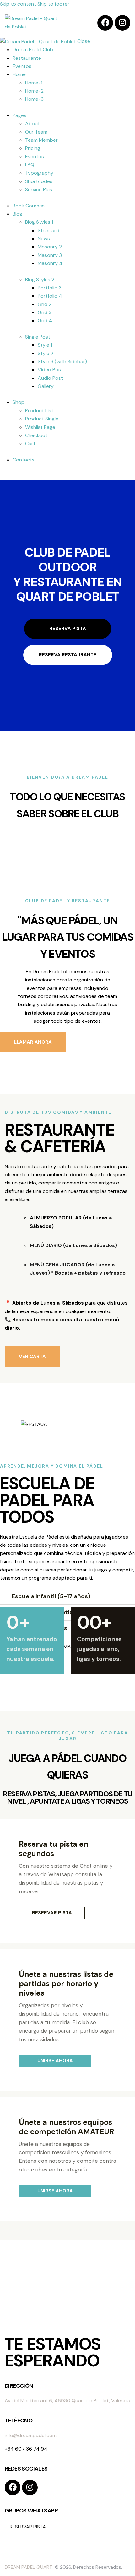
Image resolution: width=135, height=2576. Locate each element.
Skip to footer (53, 4)
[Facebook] (105, 23)
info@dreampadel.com (31, 2435)
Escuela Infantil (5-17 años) (51, 1596)
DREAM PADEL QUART (29, 2567)
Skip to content (18, 4)
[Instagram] (122, 23)
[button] (67, 1596)
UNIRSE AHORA (55, 2061)
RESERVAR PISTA (52, 1913)
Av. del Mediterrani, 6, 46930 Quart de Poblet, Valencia (67, 2401)
